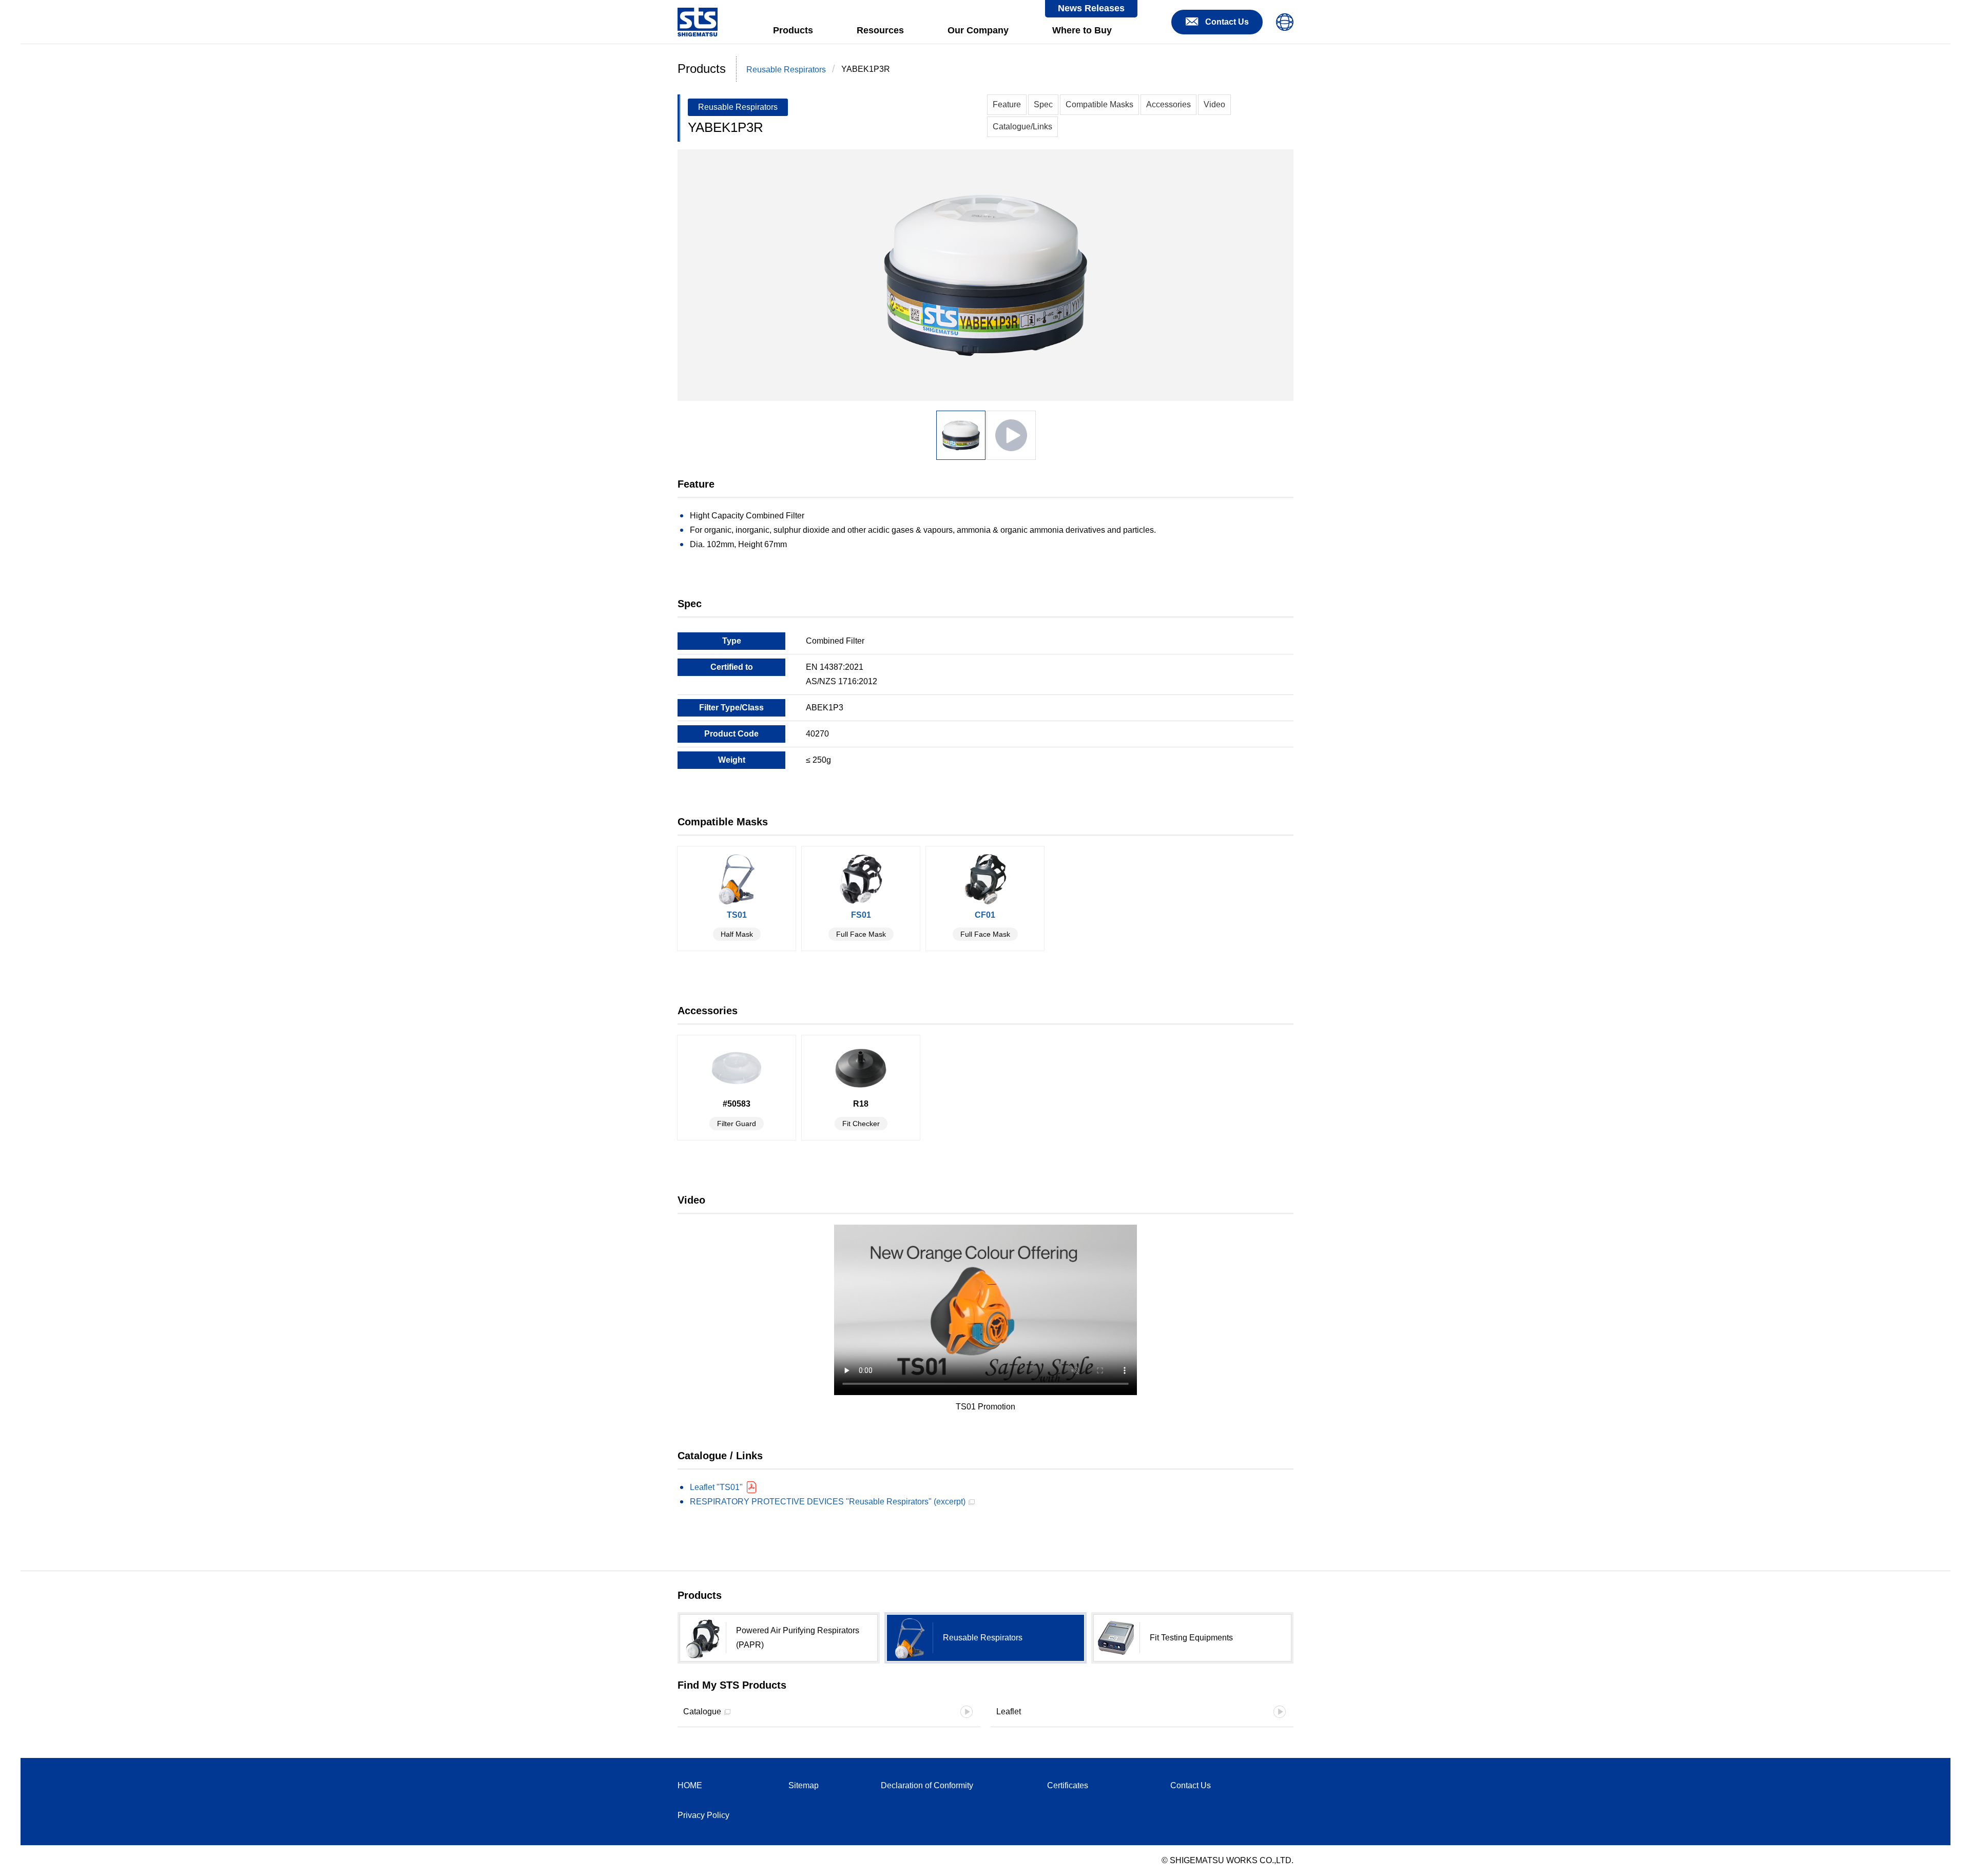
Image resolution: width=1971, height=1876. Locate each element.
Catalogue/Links (1022, 127)
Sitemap (804, 1785)
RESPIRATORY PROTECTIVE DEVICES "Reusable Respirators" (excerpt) (828, 1502)
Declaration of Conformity (927, 1785)
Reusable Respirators (786, 70)
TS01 (737, 924)
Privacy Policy (703, 1815)
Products (793, 30)
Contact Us (1191, 1785)
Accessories (1168, 104)
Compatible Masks (1099, 104)
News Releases (1091, 8)
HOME (690, 1785)
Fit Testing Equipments (1191, 1638)
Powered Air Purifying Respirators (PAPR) (798, 1638)
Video (1214, 104)
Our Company (978, 30)
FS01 (861, 924)
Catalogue (702, 1711)
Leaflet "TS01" (716, 1487)
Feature (1007, 104)
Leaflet (1009, 1711)
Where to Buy (1082, 30)
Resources (880, 30)
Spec (1043, 104)
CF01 (985, 924)
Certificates (1068, 1785)
